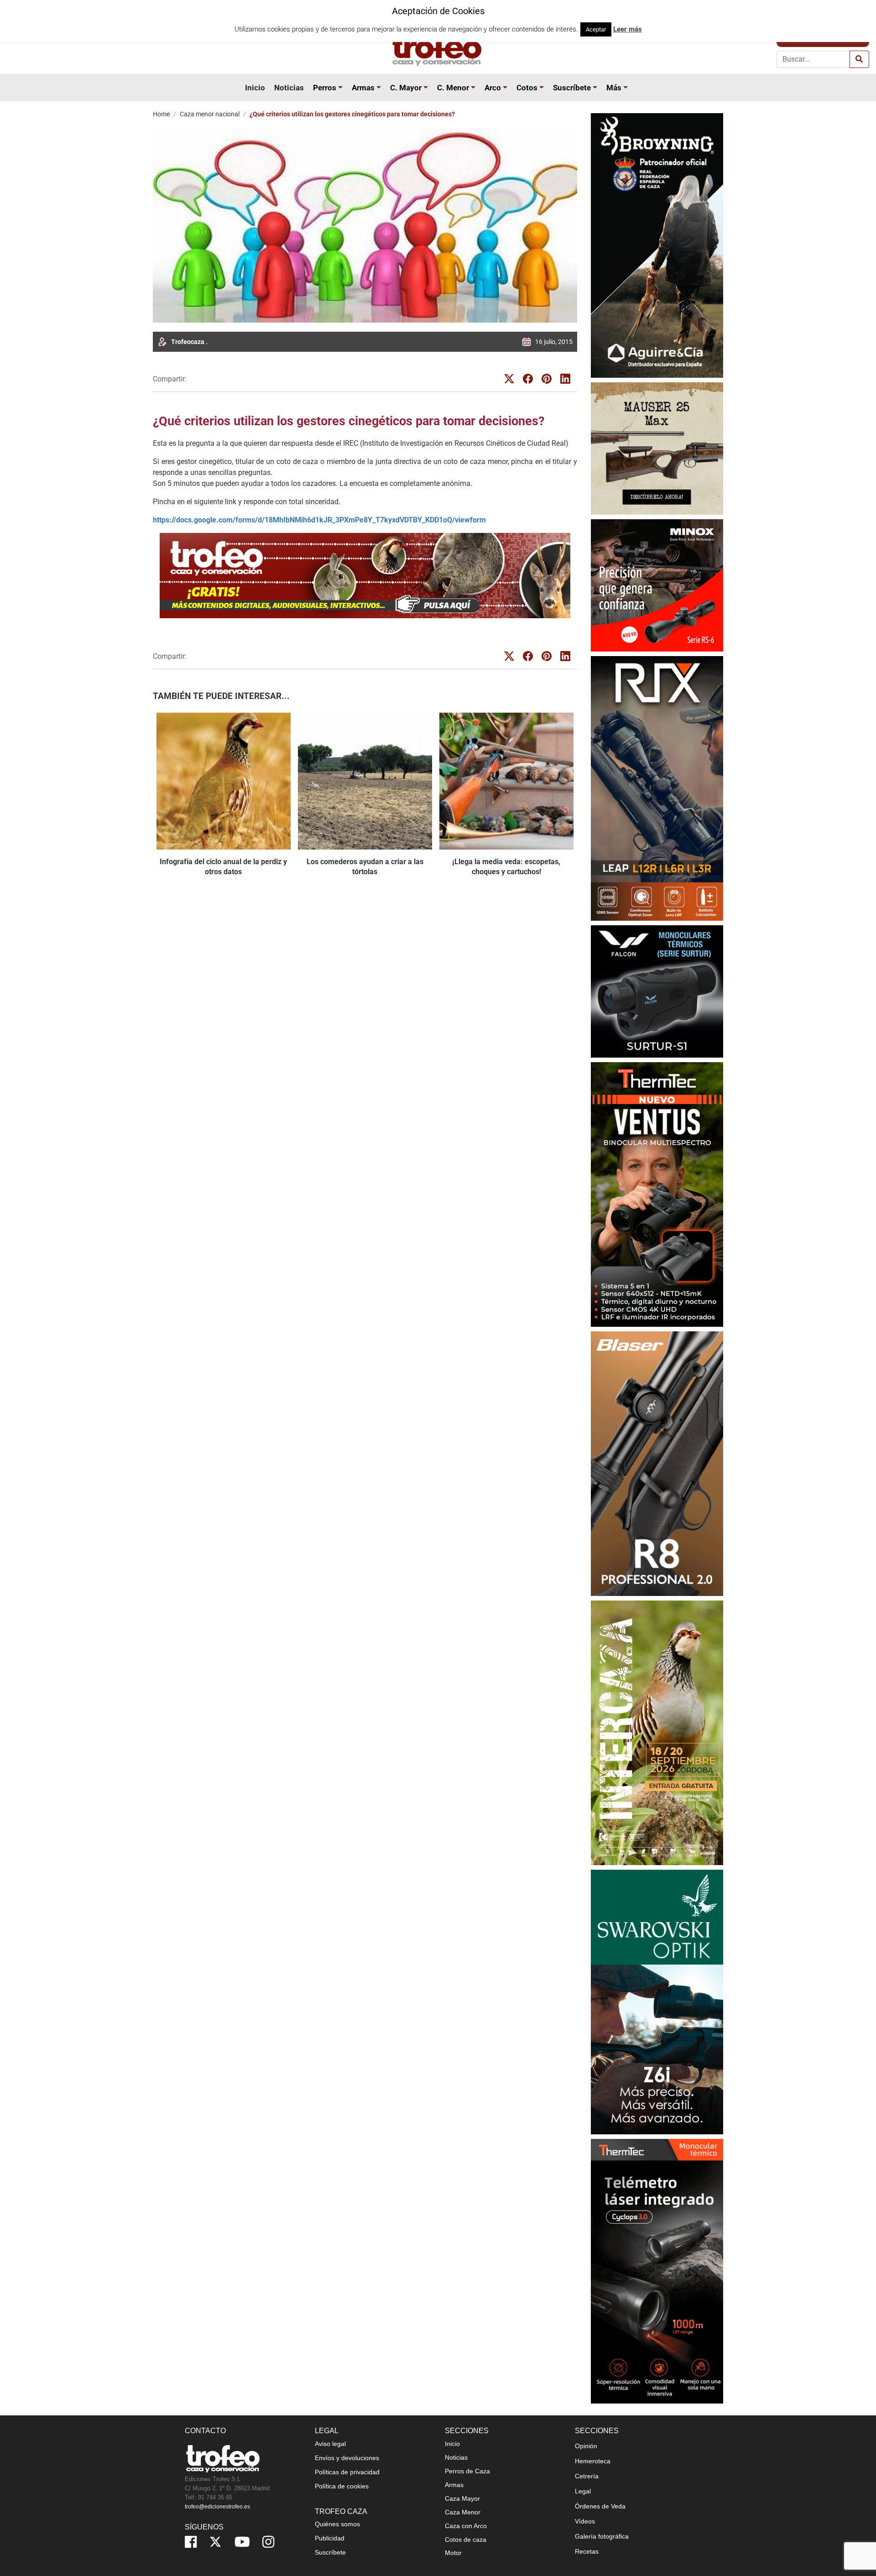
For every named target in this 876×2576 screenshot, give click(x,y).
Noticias (289, 88)
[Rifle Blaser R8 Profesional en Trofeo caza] (657, 1463)
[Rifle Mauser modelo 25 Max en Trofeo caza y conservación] (657, 448)
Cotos (527, 88)
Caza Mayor (462, 2498)
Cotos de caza (466, 2539)
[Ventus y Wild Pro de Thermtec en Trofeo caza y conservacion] (657, 1194)
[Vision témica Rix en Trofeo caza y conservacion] (657, 788)
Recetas (587, 2551)
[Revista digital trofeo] (365, 576)
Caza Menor (463, 2512)
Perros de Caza (467, 2471)
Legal (583, 2491)
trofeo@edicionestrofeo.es (217, 2507)
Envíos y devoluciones (347, 2458)
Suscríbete (572, 88)
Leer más (628, 29)
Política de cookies (342, 2486)
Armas (363, 88)
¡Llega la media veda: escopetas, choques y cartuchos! (506, 867)
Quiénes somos (337, 2524)
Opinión (586, 2446)
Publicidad (330, 2538)
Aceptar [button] (596, 29)
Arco (493, 88)
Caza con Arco (466, 2526)
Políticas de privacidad (347, 2472)
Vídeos (585, 2521)
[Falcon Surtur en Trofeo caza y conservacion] (657, 991)
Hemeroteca (593, 2461)
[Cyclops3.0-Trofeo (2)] (657, 2271)
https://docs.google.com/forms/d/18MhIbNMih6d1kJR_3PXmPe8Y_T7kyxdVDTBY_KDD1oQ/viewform (319, 520)
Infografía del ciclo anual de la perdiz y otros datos (223, 867)
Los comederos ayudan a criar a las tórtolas (365, 867)
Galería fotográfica (602, 2536)
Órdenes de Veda (600, 2506)
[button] (342, 88)
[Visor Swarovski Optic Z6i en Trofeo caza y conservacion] (657, 2002)
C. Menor (453, 88)
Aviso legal (330, 2444)
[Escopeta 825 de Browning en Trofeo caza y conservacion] (657, 245)
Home (161, 114)
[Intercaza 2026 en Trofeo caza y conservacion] (657, 1733)
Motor (453, 2553)
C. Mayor (406, 88)
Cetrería (587, 2476)
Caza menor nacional (210, 114)
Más (614, 88)
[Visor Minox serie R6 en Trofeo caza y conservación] (657, 585)
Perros (325, 88)
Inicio (255, 88)
